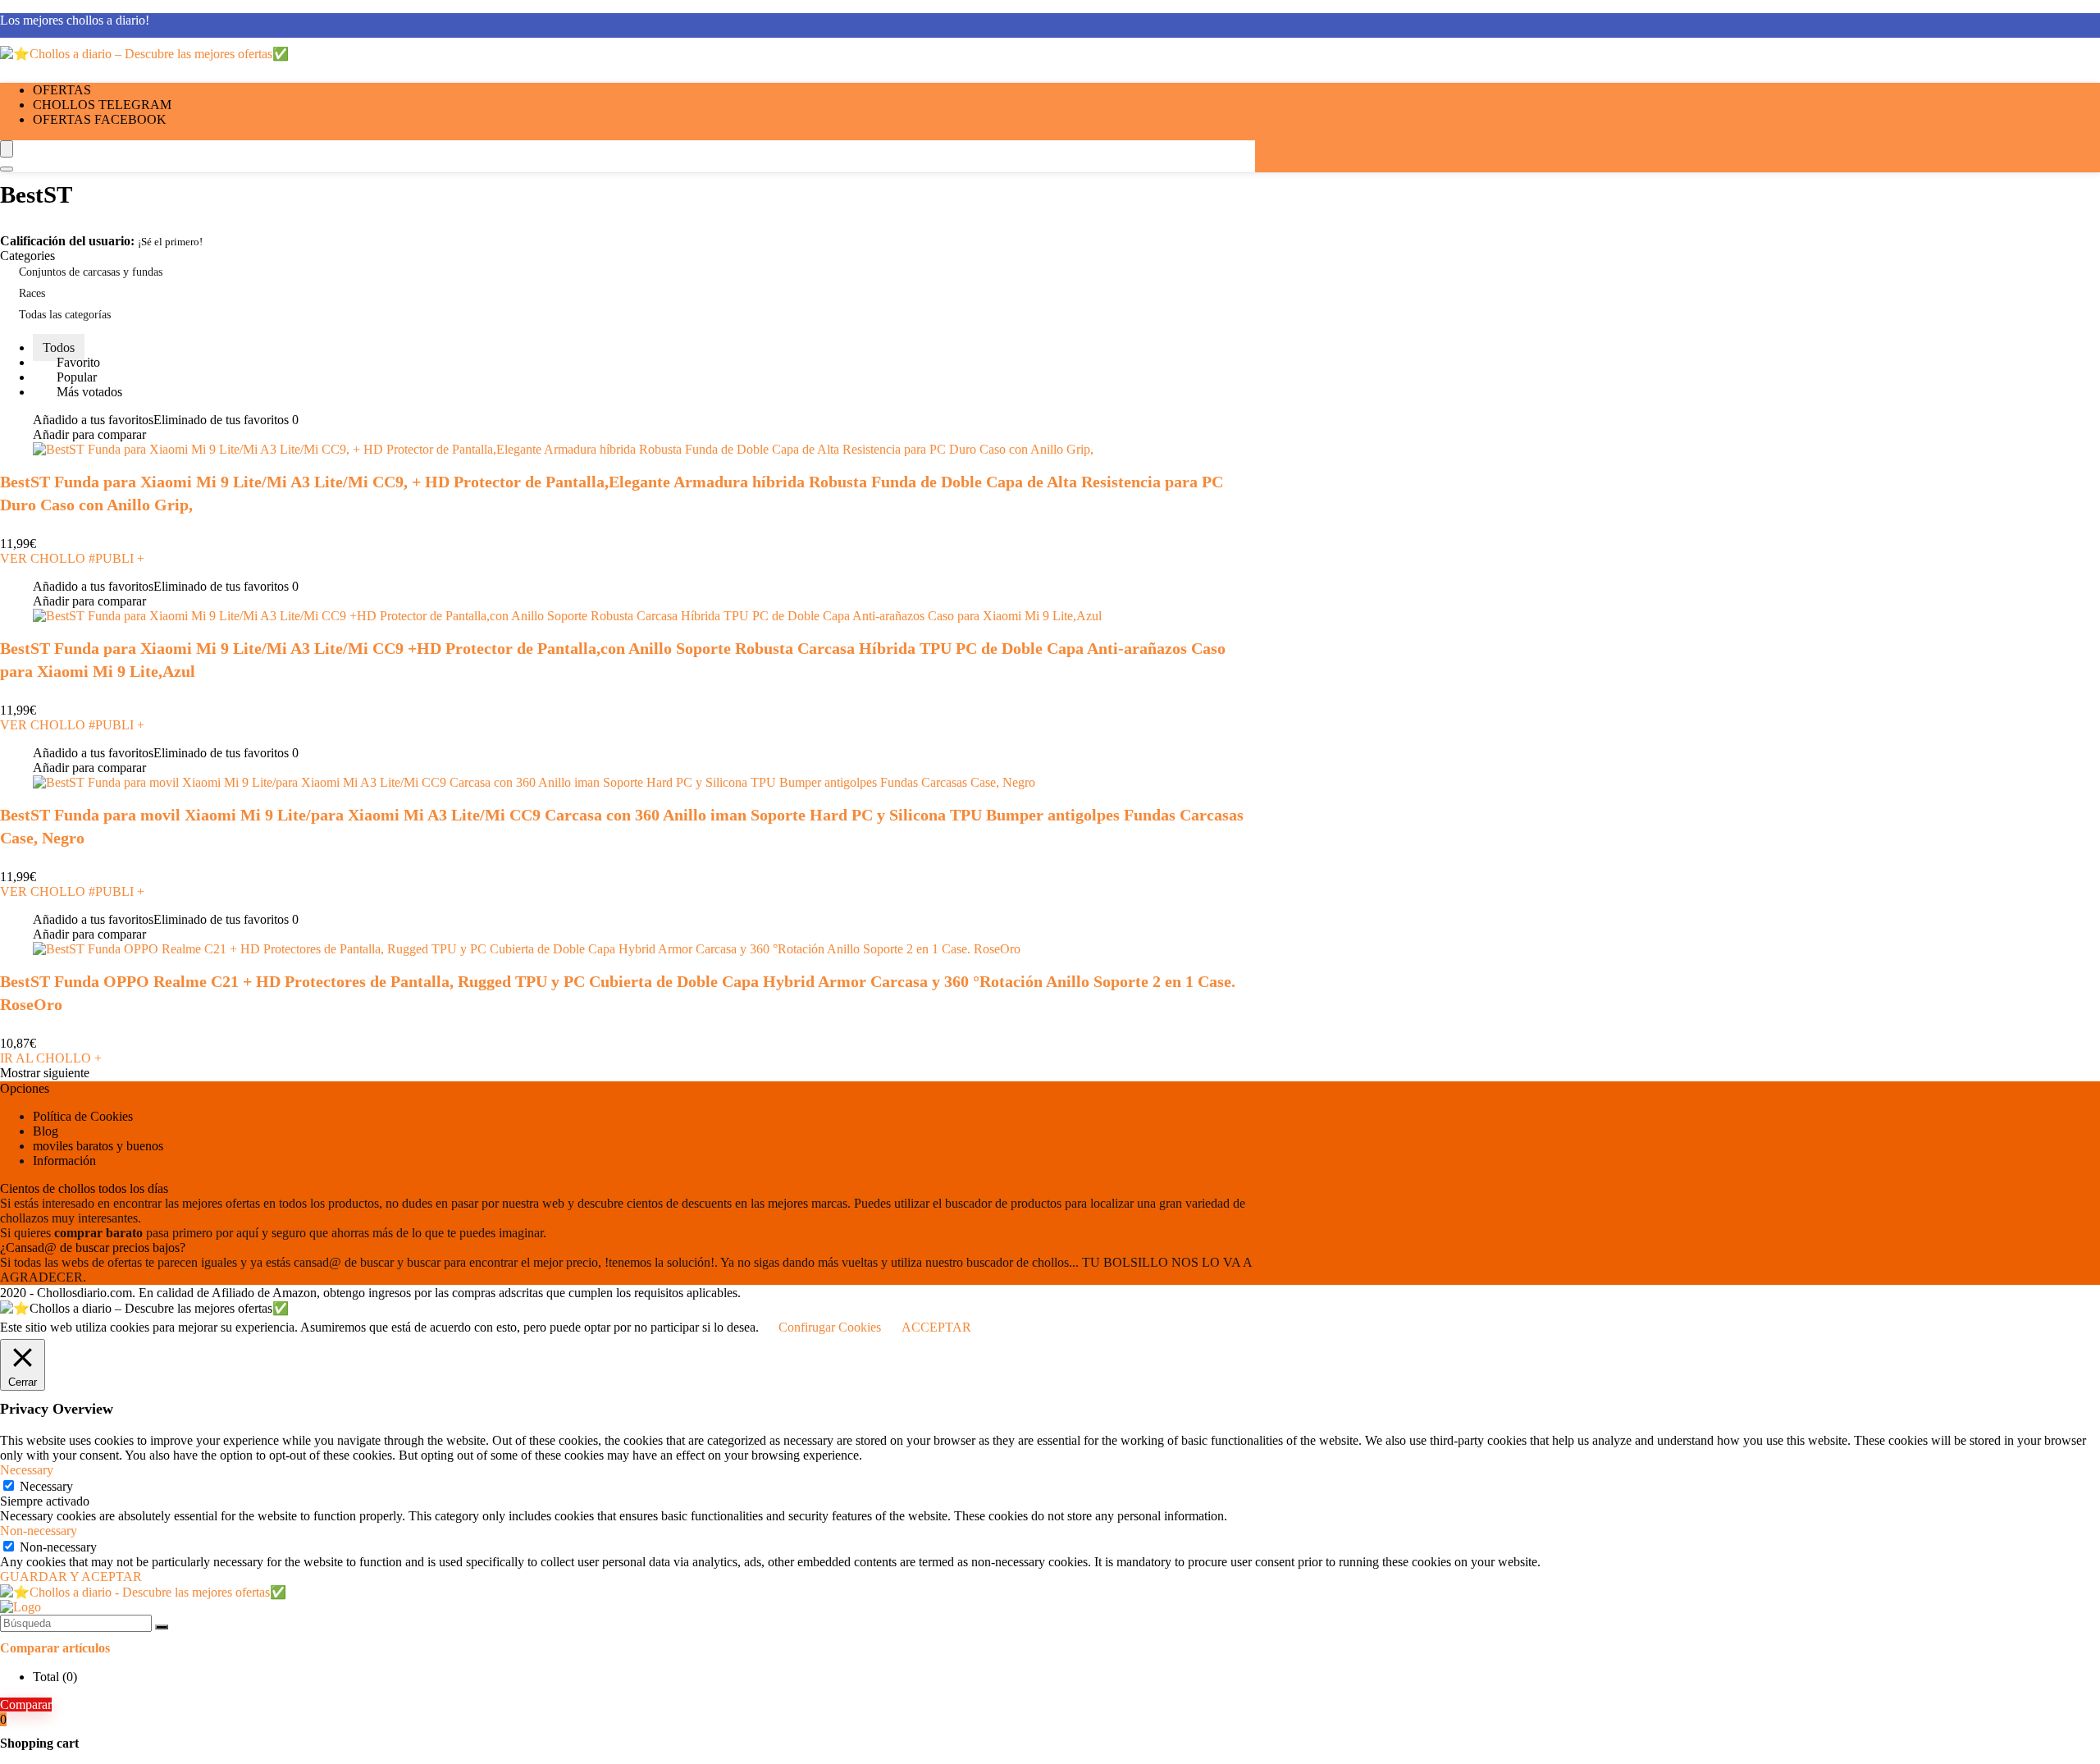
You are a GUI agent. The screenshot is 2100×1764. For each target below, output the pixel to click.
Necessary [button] (27, 1470)
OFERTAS (62, 90)
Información (64, 1161)
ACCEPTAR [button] (936, 1327)
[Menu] (7, 149)
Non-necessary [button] (39, 1531)
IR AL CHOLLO (51, 1058)
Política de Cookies (83, 1116)
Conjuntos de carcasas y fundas (91, 272)
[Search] (7, 169)
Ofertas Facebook (100, 119)
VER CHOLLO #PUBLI (72, 558)
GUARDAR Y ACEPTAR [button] (71, 1577)
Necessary (46, 1486)
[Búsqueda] (162, 1627)
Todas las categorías (65, 315)
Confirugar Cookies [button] (830, 1327)
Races (32, 293)
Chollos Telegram (102, 105)
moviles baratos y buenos (98, 1146)
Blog (46, 1131)
